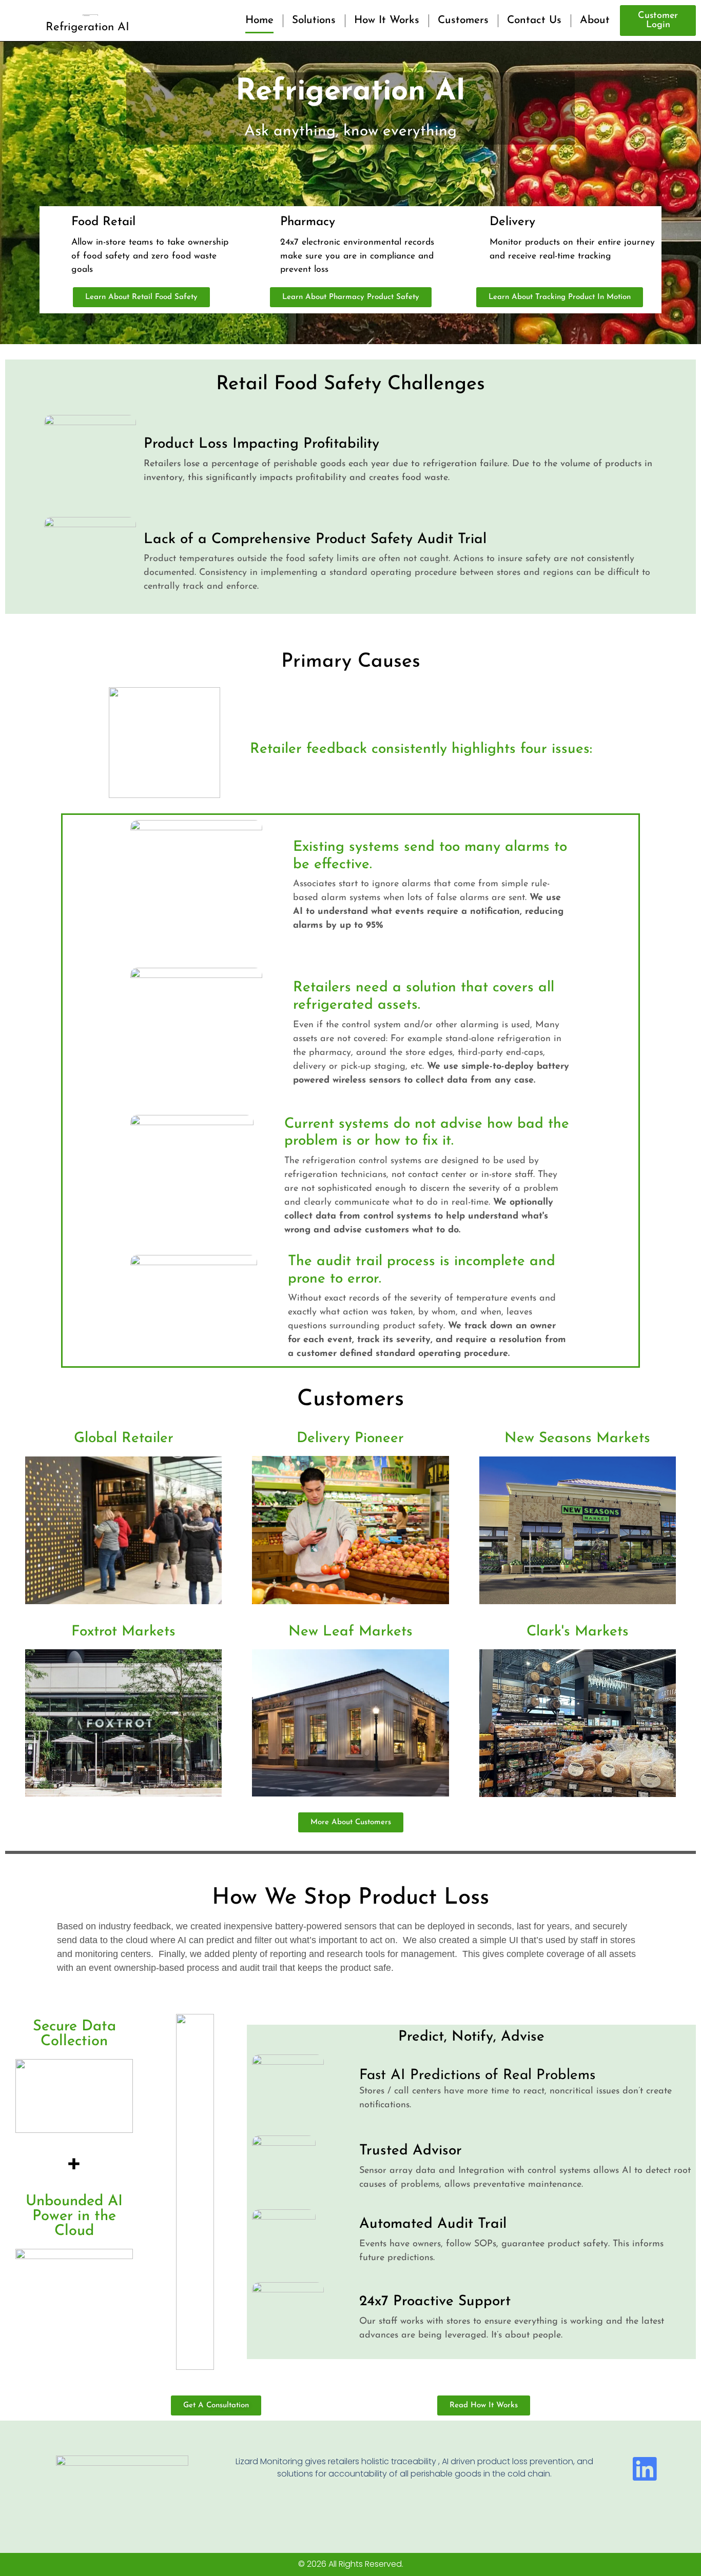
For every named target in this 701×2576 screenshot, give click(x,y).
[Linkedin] (644, 2469)
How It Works (387, 20)
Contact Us (534, 20)
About (595, 20)
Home (259, 20)
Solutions (314, 20)
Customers (463, 20)
